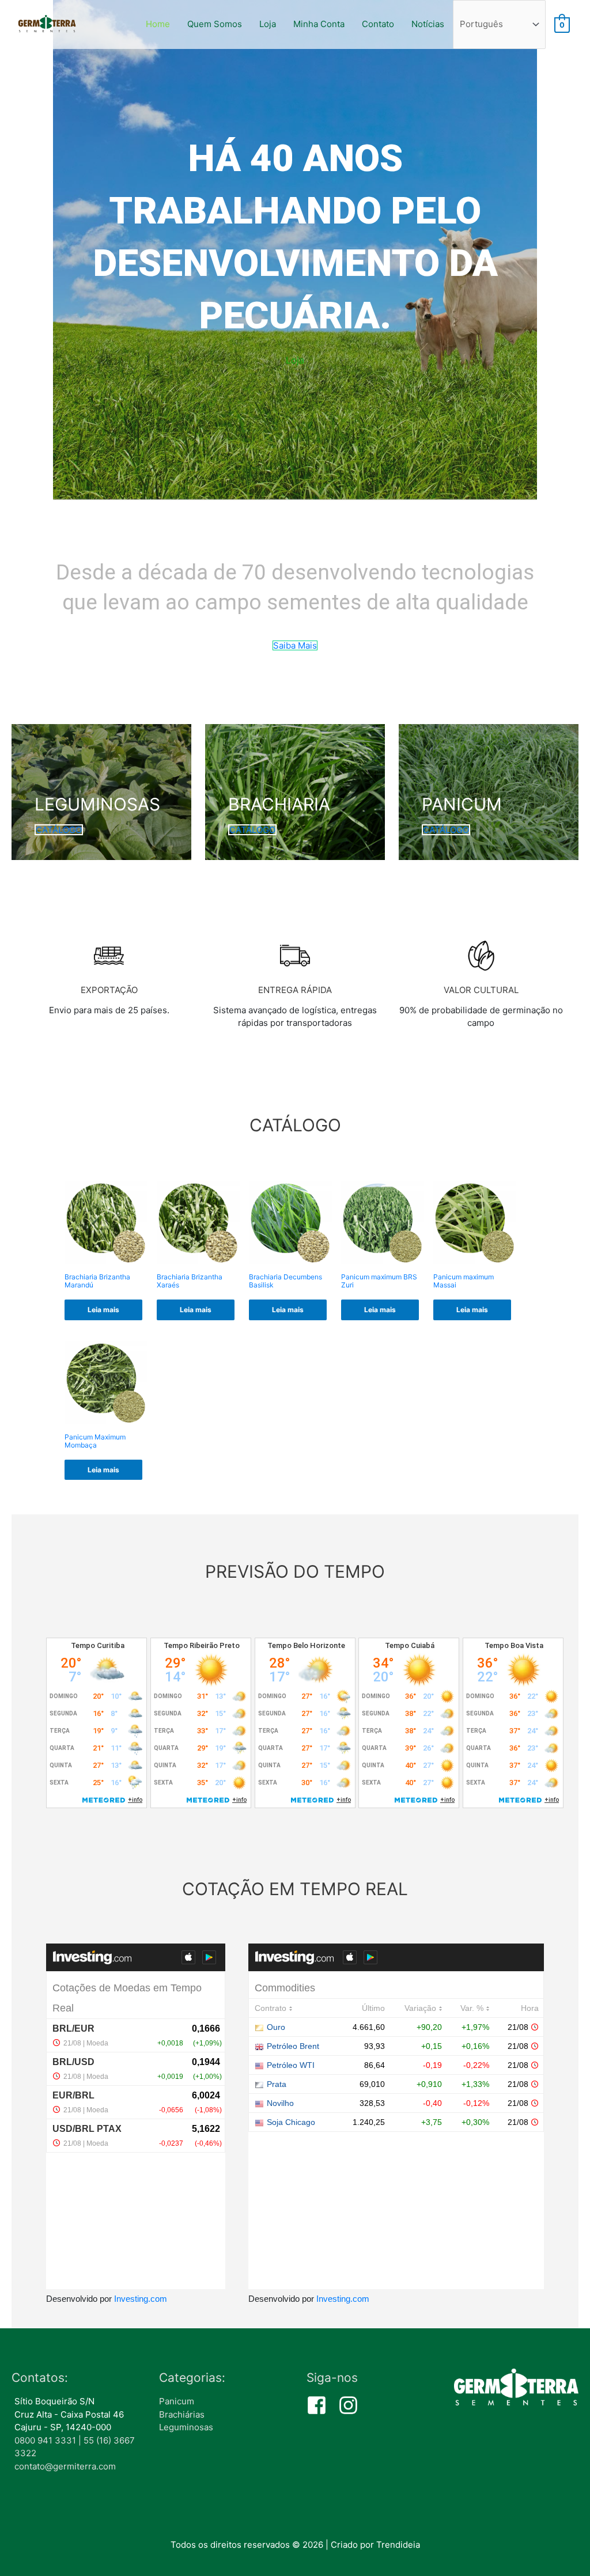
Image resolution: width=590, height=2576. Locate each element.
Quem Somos (215, 24)
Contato (378, 24)
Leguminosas (186, 2427)
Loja (268, 24)
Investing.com (141, 2299)
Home (158, 24)
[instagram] (351, 2405)
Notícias (428, 24)
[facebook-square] (321, 2405)
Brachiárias (182, 2414)
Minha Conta (319, 24)
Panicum (177, 2401)
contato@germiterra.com (65, 2466)
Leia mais (103, 1310)
